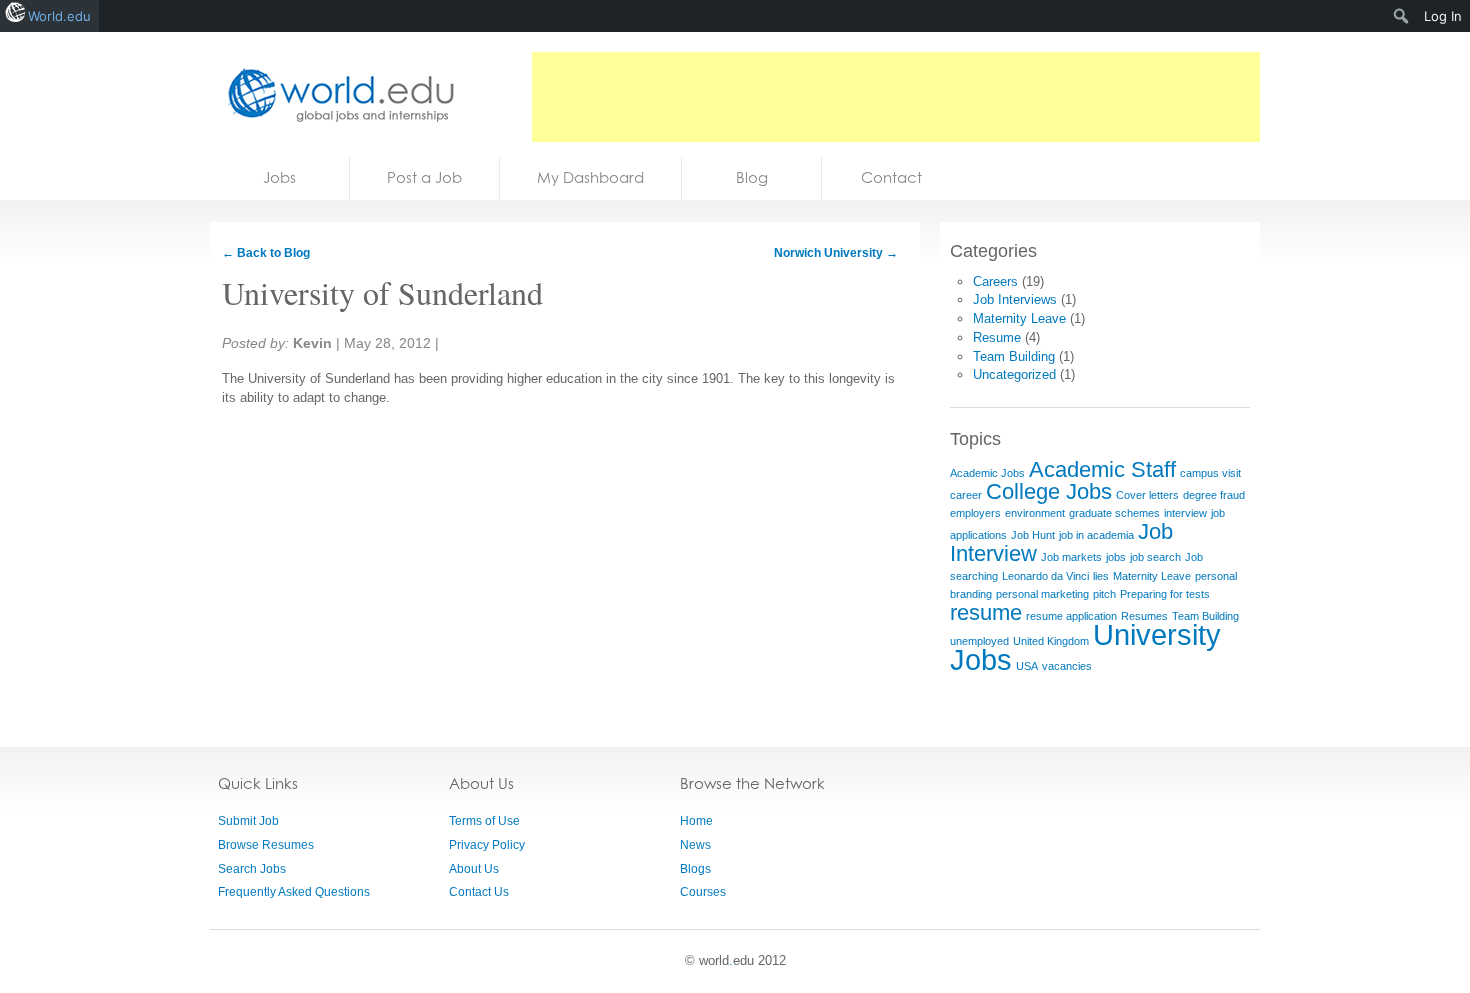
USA (1027, 666)
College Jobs (1049, 491)
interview (1185, 513)
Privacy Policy (487, 845)
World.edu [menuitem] (59, 16)
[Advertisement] (896, 97)
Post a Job (424, 177)
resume (986, 612)
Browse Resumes (266, 845)
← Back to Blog (266, 253)
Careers (995, 281)
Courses (703, 892)
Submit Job (248, 821)
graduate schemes (1114, 513)
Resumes (1144, 616)
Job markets (1071, 557)
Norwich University (836, 253)
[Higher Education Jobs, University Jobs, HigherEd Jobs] (335, 94)
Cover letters (1147, 495)
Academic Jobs (987, 473)
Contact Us (479, 892)
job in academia (1096, 535)
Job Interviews (1015, 299)
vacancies (1067, 666)
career (966, 495)
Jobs (279, 177)
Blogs (695, 869)
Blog (752, 177)
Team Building (1014, 356)
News (695, 845)
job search (1155, 557)
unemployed (979, 641)
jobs (1116, 557)
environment (1035, 513)
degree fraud (1214, 495)
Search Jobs (252, 869)
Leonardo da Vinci (1045, 576)
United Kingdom (1051, 641)
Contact (891, 177)
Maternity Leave (1019, 318)
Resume (997, 337)
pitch (1104, 594)
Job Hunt (1033, 535)
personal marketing (1042, 594)
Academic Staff (1102, 469)
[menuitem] (1401, 16)
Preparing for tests (1165, 594)
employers (975, 513)
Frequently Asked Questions (294, 892)
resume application (1071, 616)
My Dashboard (590, 177)
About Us (474, 869)
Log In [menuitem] (1443, 16)
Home (696, 821)
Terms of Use (484, 821)
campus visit (1210, 473)
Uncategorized (1014, 374)
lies (1101, 576)
